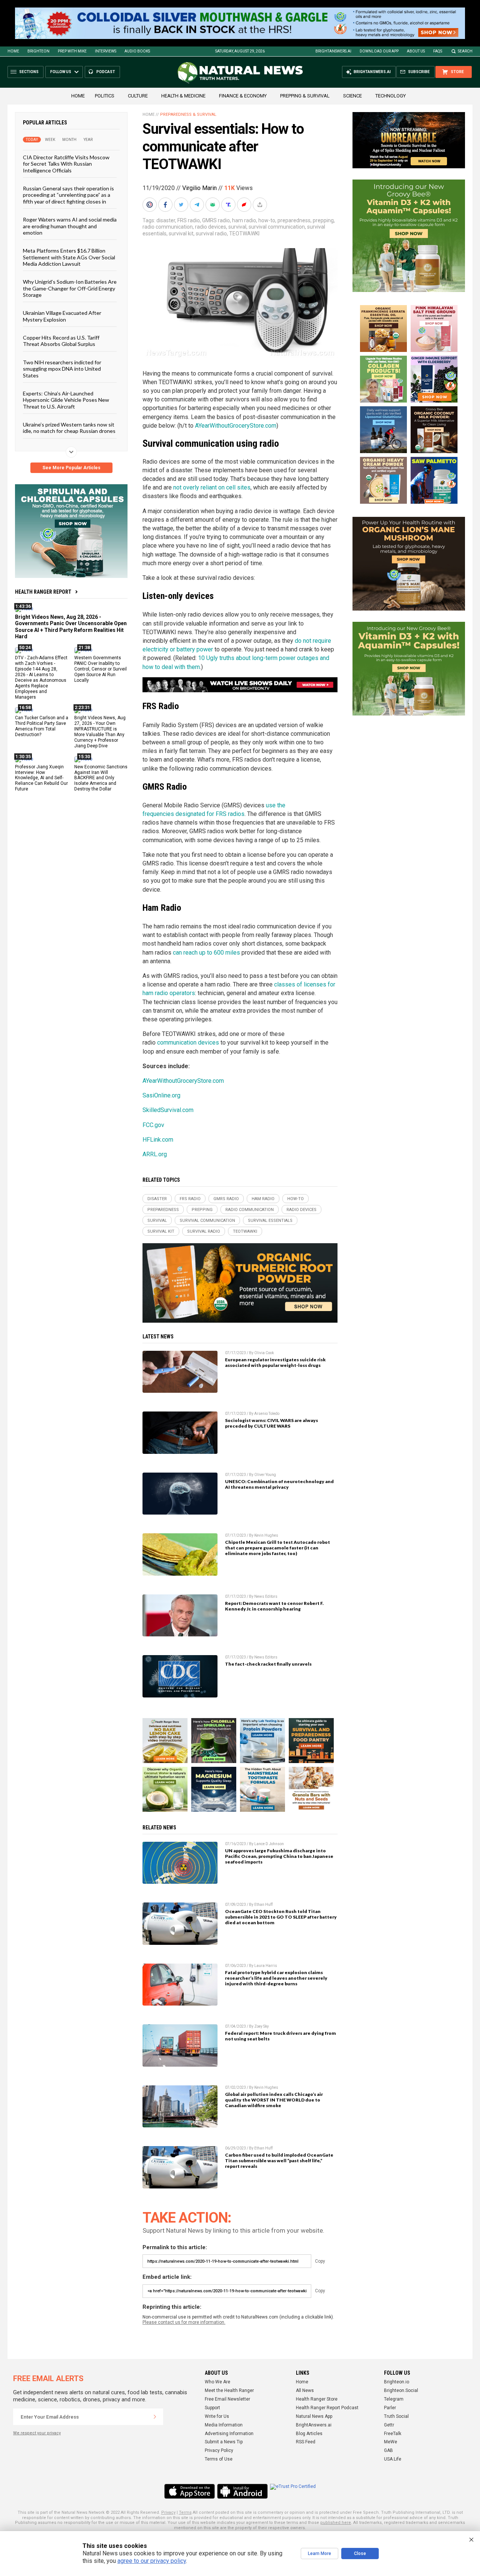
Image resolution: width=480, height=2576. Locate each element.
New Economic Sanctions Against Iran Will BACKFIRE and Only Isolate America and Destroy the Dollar (101, 778)
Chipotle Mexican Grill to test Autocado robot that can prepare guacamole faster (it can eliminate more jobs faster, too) (277, 1548)
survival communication (277, 227)
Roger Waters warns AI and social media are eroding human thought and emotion (70, 226)
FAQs (438, 51)
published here (336, 2523)
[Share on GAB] (213, 205)
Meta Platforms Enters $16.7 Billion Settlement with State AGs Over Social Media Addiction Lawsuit (69, 257)
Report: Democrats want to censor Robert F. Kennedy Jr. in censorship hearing (274, 1606)
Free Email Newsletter (227, 2399)
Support (212, 2408)
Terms (185, 2512)
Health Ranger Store (317, 2399)
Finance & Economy (243, 96)
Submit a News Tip (224, 2442)
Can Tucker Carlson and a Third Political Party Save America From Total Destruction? (42, 726)
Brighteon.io (397, 2382)
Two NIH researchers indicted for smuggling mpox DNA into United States (62, 369)
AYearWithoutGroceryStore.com (236, 426)
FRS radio (189, 220)
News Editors (266, 1596)
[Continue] (155, 2417)
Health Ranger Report (43, 592)
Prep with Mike (72, 51)
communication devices (188, 1043)
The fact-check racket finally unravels (268, 1664)
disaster (166, 220)
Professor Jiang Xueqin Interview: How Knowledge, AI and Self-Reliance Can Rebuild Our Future (41, 778)
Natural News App (314, 2416)
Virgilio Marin (199, 188)
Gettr (389, 2425)
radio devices (211, 227)
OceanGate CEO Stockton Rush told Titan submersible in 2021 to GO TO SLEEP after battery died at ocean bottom (281, 1917)
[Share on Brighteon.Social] (150, 205)
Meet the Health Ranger (229, 2390)
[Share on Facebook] (166, 205)
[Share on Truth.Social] (229, 205)
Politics (105, 96)
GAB (388, 2450)
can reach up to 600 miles (206, 953)
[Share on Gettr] (245, 205)
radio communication (168, 227)
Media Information (224, 2425)
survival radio (211, 234)
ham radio (244, 220)
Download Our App (379, 51)
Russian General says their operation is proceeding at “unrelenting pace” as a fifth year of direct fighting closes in (68, 195)
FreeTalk (393, 2434)
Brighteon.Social (401, 2390)
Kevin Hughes (266, 1535)
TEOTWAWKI (244, 234)
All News (305, 2390)
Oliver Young (265, 1475)
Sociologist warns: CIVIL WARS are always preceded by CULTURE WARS (271, 1423)
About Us (416, 51)
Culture (138, 96)
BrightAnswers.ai (333, 51)
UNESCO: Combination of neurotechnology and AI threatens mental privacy (279, 1484)
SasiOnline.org (161, 1095)
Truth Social (396, 2416)
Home (13, 51)
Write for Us (217, 2416)
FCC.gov (153, 1125)
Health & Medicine (183, 96)
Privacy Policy (219, 2450)
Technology (391, 96)
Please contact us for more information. (184, 2322)
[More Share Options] (261, 205)
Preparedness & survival (188, 115)
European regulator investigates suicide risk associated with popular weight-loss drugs (275, 1362)
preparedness (294, 220)
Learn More (319, 2554)
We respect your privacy (37, 2433)
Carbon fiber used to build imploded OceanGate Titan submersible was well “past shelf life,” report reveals (279, 2161)
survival (237, 227)
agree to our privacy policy (152, 2561)
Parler (390, 2408)
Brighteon (38, 51)
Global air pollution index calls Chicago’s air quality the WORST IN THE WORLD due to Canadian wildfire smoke (274, 2100)
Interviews (106, 51)
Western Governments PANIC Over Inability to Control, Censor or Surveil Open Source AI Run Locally (100, 669)
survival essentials (270, 1221)
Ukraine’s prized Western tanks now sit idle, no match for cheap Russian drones (69, 428)
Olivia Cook (264, 1353)
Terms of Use (219, 2459)
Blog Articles (309, 2434)
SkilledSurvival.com (168, 1110)
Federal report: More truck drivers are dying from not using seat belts (280, 2036)
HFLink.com (158, 1140)
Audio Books (137, 51)
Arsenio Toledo (267, 1414)
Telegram (394, 2399)
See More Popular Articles (71, 468)
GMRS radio (216, 220)
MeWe (391, 2442)
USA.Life (393, 2459)
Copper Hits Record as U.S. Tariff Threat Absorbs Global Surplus (61, 341)
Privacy (168, 2512)
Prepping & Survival (305, 96)
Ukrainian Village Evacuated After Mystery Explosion (62, 316)
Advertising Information (229, 2434)
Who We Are (217, 2382)
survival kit (181, 234)
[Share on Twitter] (182, 205)
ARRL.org (155, 1154)
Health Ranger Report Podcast (327, 2408)
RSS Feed (306, 2442)
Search (465, 51)
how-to (267, 220)
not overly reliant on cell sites (212, 487)
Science (352, 96)
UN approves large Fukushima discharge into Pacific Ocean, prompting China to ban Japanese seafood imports (279, 1856)
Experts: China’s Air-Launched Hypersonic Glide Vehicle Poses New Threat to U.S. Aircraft (66, 400)
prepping (323, 220)
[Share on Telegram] (198, 205)
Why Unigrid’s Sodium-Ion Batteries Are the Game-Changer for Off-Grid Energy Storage (70, 288)
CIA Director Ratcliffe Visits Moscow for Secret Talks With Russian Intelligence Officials (66, 164)
